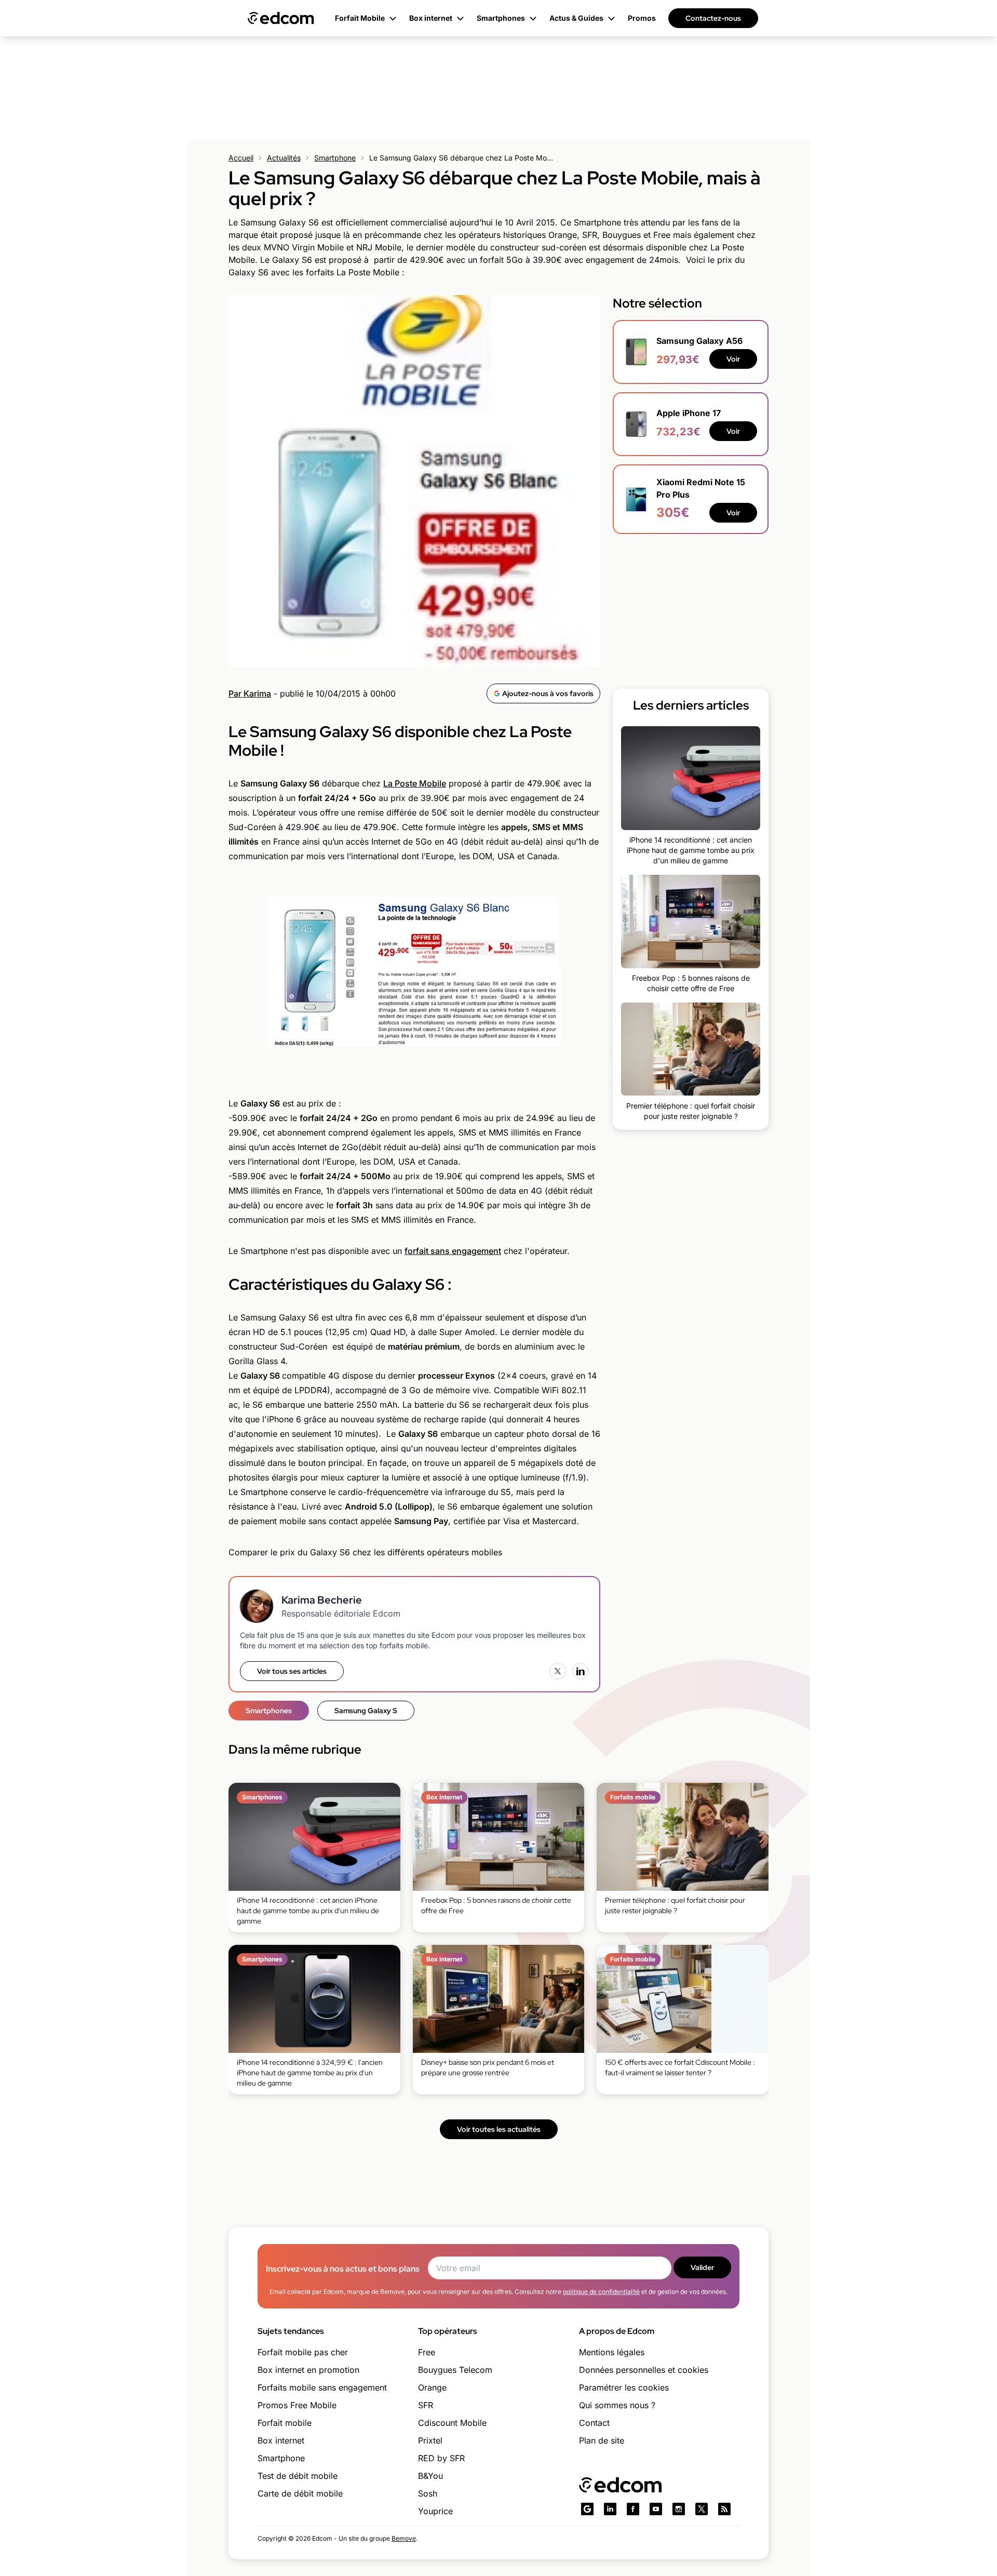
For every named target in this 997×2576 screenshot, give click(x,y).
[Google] (587, 2509)
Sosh (428, 2493)
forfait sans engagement (453, 1251)
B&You (430, 2476)
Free (427, 2352)
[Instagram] (679, 2509)
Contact (594, 2423)
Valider (702, 2267)
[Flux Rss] (724, 2509)
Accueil (241, 158)
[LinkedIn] (581, 1671)
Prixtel (430, 2440)
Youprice (435, 2511)
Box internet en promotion (308, 2370)
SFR (426, 2405)
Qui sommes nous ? (617, 2405)
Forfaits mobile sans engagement (322, 2387)
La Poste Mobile (415, 783)
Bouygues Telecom (455, 2370)
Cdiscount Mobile (452, 2423)
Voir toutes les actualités (499, 2129)
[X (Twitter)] (558, 1671)
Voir (733, 359)
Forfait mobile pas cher (303, 2352)
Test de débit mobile (298, 2476)
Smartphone (335, 158)
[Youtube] (656, 2509)
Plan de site (602, 2440)
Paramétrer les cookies (624, 2387)
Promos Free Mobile (297, 2405)
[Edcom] (281, 18)
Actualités (284, 158)
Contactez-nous (713, 18)
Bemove (404, 2538)
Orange (432, 2387)
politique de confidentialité (601, 2292)
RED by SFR (441, 2458)
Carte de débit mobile (300, 2493)
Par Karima (250, 693)
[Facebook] (633, 2509)
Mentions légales (612, 2352)
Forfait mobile (285, 2423)
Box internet (281, 2440)
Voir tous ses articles (292, 1671)
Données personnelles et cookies (644, 2370)
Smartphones (269, 1711)
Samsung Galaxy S (366, 1711)
